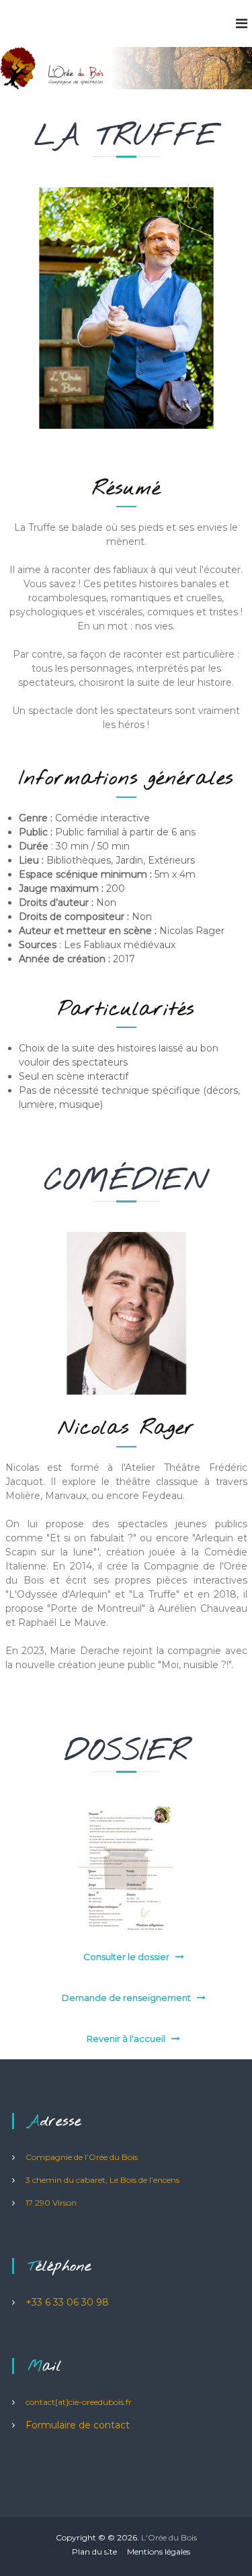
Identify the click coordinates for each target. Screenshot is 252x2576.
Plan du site (94, 2552)
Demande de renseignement (126, 1998)
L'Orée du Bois (169, 2537)
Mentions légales (159, 2552)
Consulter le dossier (126, 1957)
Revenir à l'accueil (126, 2039)
